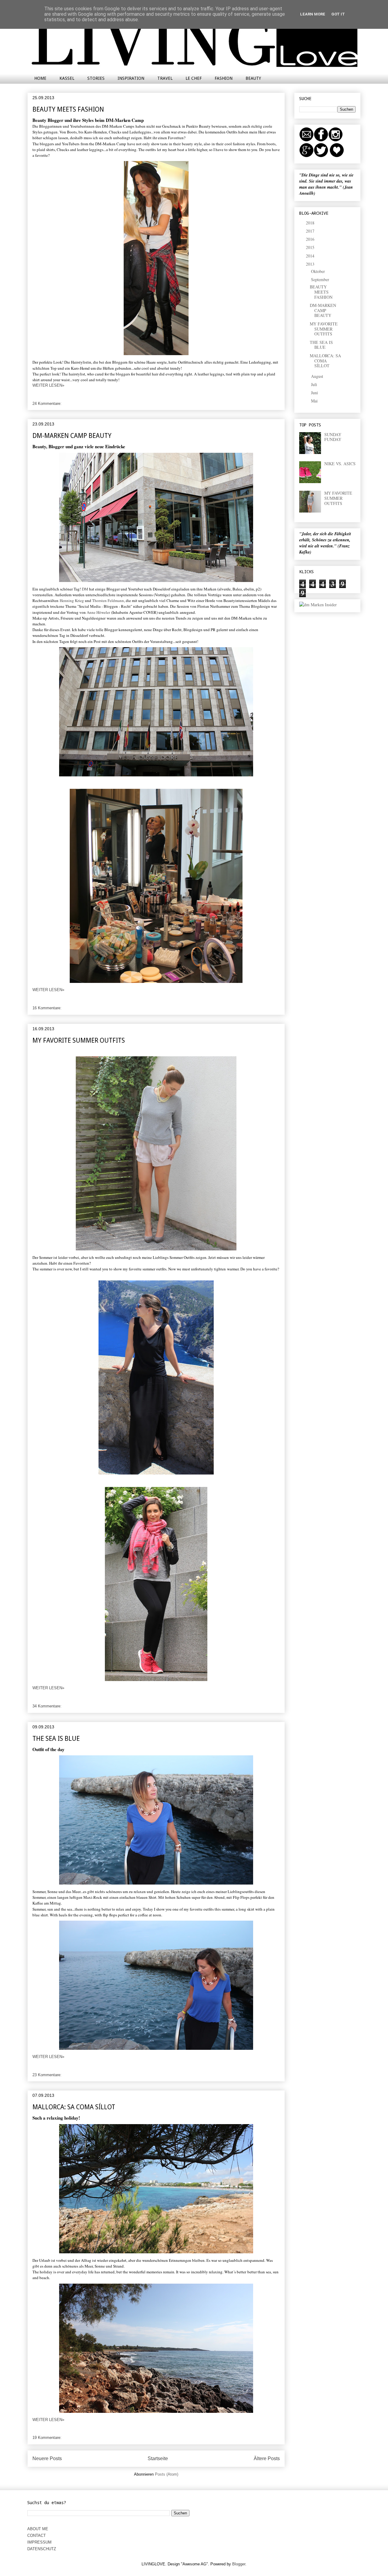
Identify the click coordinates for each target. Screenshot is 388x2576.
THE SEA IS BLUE (56, 1739)
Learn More (313, 14)
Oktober (319, 271)
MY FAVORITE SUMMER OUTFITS (79, 1040)
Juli (315, 384)
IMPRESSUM (39, 2542)
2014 (311, 256)
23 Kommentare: (47, 2075)
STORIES (96, 78)
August (318, 376)
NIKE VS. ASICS (340, 464)
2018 (311, 223)
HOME (40, 78)
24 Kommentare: (47, 404)
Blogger (239, 2564)
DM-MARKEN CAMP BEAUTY (72, 436)
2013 (311, 264)
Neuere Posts (47, 2458)
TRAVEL (165, 78)
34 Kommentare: (47, 1706)
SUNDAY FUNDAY (333, 437)
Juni (315, 393)
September (321, 279)
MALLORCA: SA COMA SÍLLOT (74, 2107)
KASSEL (67, 78)
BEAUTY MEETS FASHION (68, 109)
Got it (338, 14)
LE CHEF (194, 78)
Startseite (158, 2458)
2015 (311, 247)
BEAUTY (253, 78)
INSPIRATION (131, 78)
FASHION (224, 78)
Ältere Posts (267, 2458)
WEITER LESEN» (48, 385)
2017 (311, 231)
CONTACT (37, 2536)
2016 (311, 239)
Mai (315, 401)
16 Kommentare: (47, 1008)
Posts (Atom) (167, 2474)
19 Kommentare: (47, 2438)
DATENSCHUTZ (42, 2549)
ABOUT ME (38, 2529)
